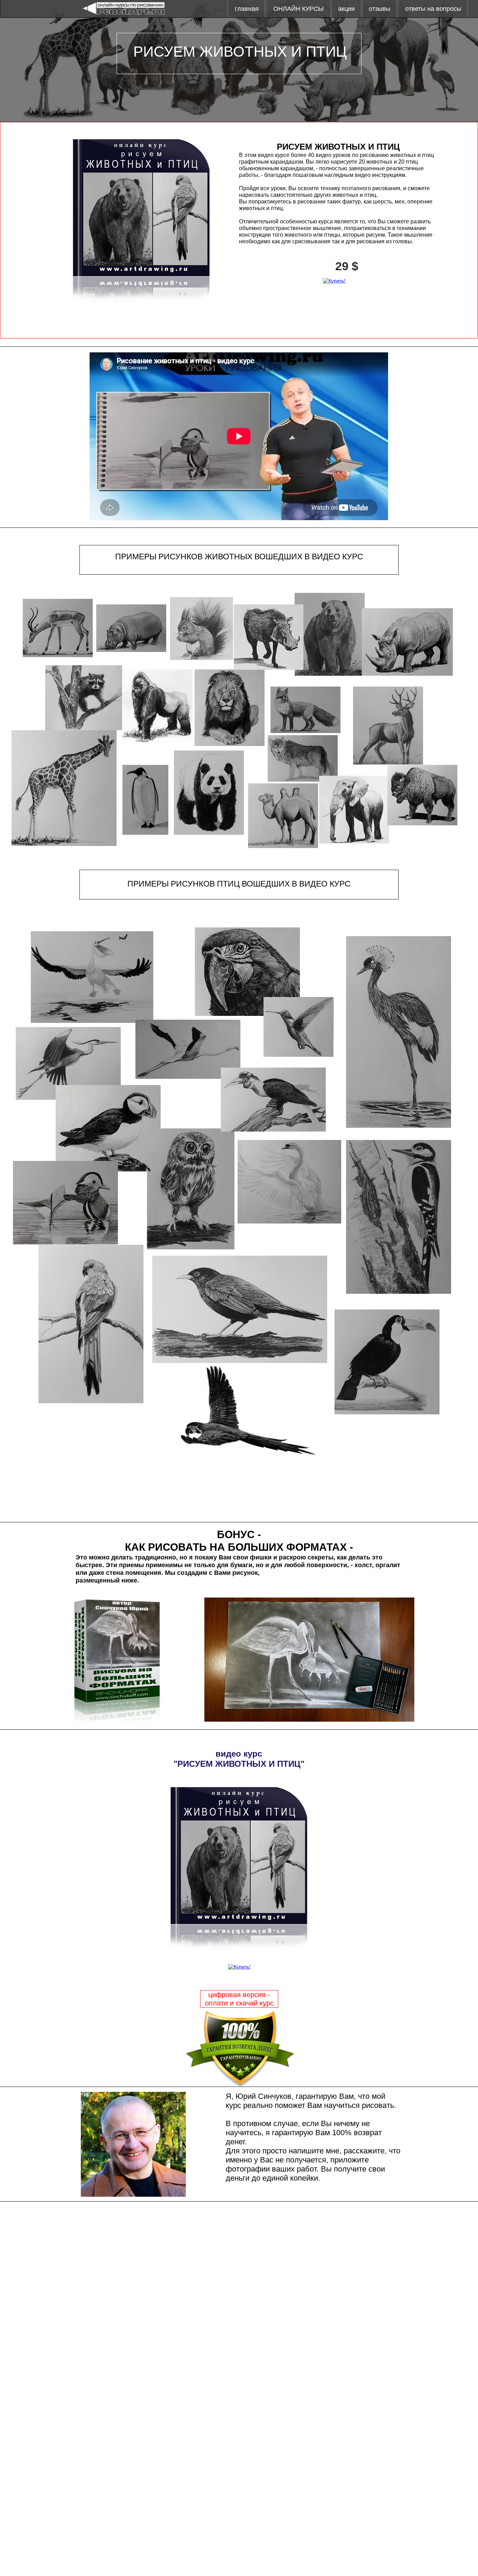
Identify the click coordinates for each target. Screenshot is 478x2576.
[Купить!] (334, 281)
